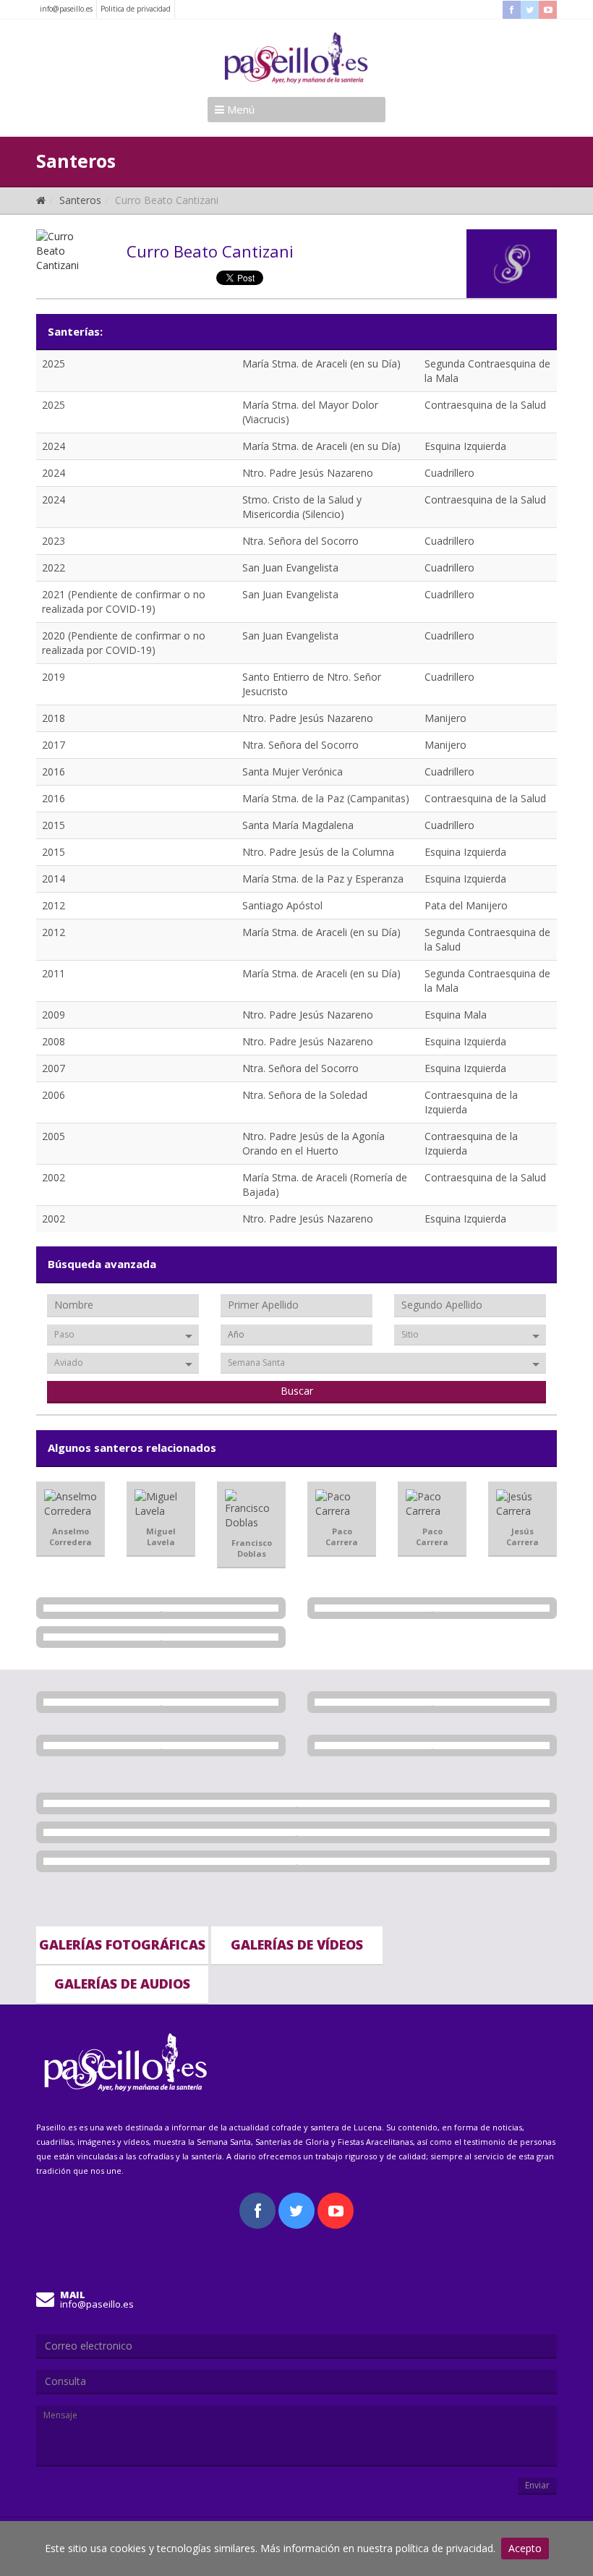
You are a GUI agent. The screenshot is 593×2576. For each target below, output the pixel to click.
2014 (54, 879)
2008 (54, 1041)
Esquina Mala (456, 1015)
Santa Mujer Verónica (293, 771)
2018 (54, 718)
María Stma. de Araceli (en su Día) (321, 364)
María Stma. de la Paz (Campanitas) (326, 798)
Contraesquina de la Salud (485, 405)
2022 (54, 568)
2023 (54, 541)
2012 (54, 905)
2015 (54, 825)
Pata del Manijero (466, 905)
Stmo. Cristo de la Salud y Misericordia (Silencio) (302, 507)
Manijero (445, 718)
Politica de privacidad (136, 9)
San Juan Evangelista (290, 568)
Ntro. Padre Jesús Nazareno (308, 473)
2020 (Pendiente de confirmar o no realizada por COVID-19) (124, 643)
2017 (54, 745)
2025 (54, 364)
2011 (54, 973)
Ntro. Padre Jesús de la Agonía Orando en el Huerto (313, 1143)
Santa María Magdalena (298, 825)
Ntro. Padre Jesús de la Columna (318, 852)
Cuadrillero (449, 473)
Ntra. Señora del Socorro (300, 541)
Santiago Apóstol (282, 905)
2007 (54, 1068)
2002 (54, 1177)
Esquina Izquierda (465, 446)
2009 (54, 1015)
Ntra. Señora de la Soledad (305, 1095)
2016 (54, 771)
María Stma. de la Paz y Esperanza (323, 879)
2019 (54, 677)
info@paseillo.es (66, 9)
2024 (54, 446)
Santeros (80, 200)
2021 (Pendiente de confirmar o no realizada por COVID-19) (124, 602)
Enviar (537, 2485)
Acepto (525, 2548)
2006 (54, 1095)
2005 (54, 1136)
